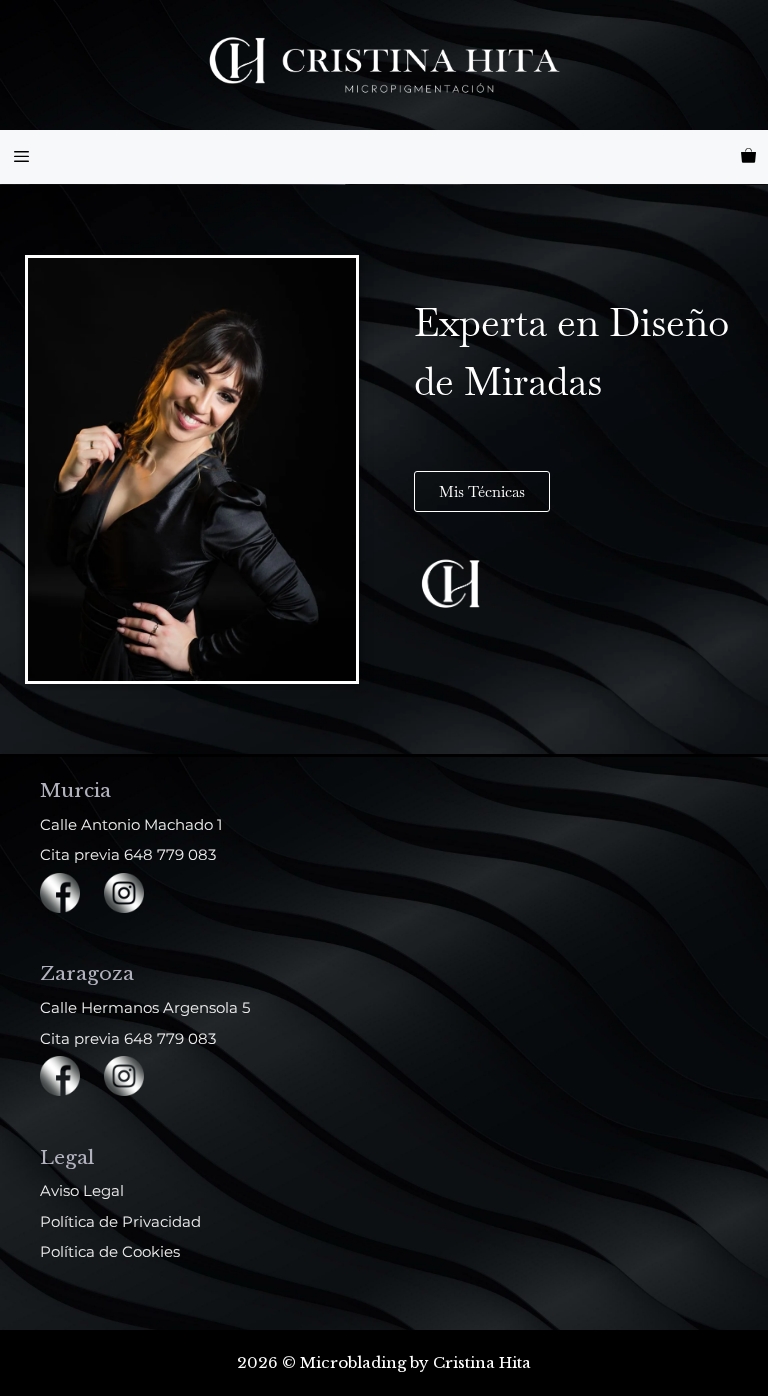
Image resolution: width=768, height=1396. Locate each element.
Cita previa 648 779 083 (128, 854)
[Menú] (364, 157)
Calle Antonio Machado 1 (131, 824)
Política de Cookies (110, 1251)
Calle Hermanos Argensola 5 (145, 1007)
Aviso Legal (82, 1190)
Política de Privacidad (120, 1221)
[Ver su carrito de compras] (748, 157)
